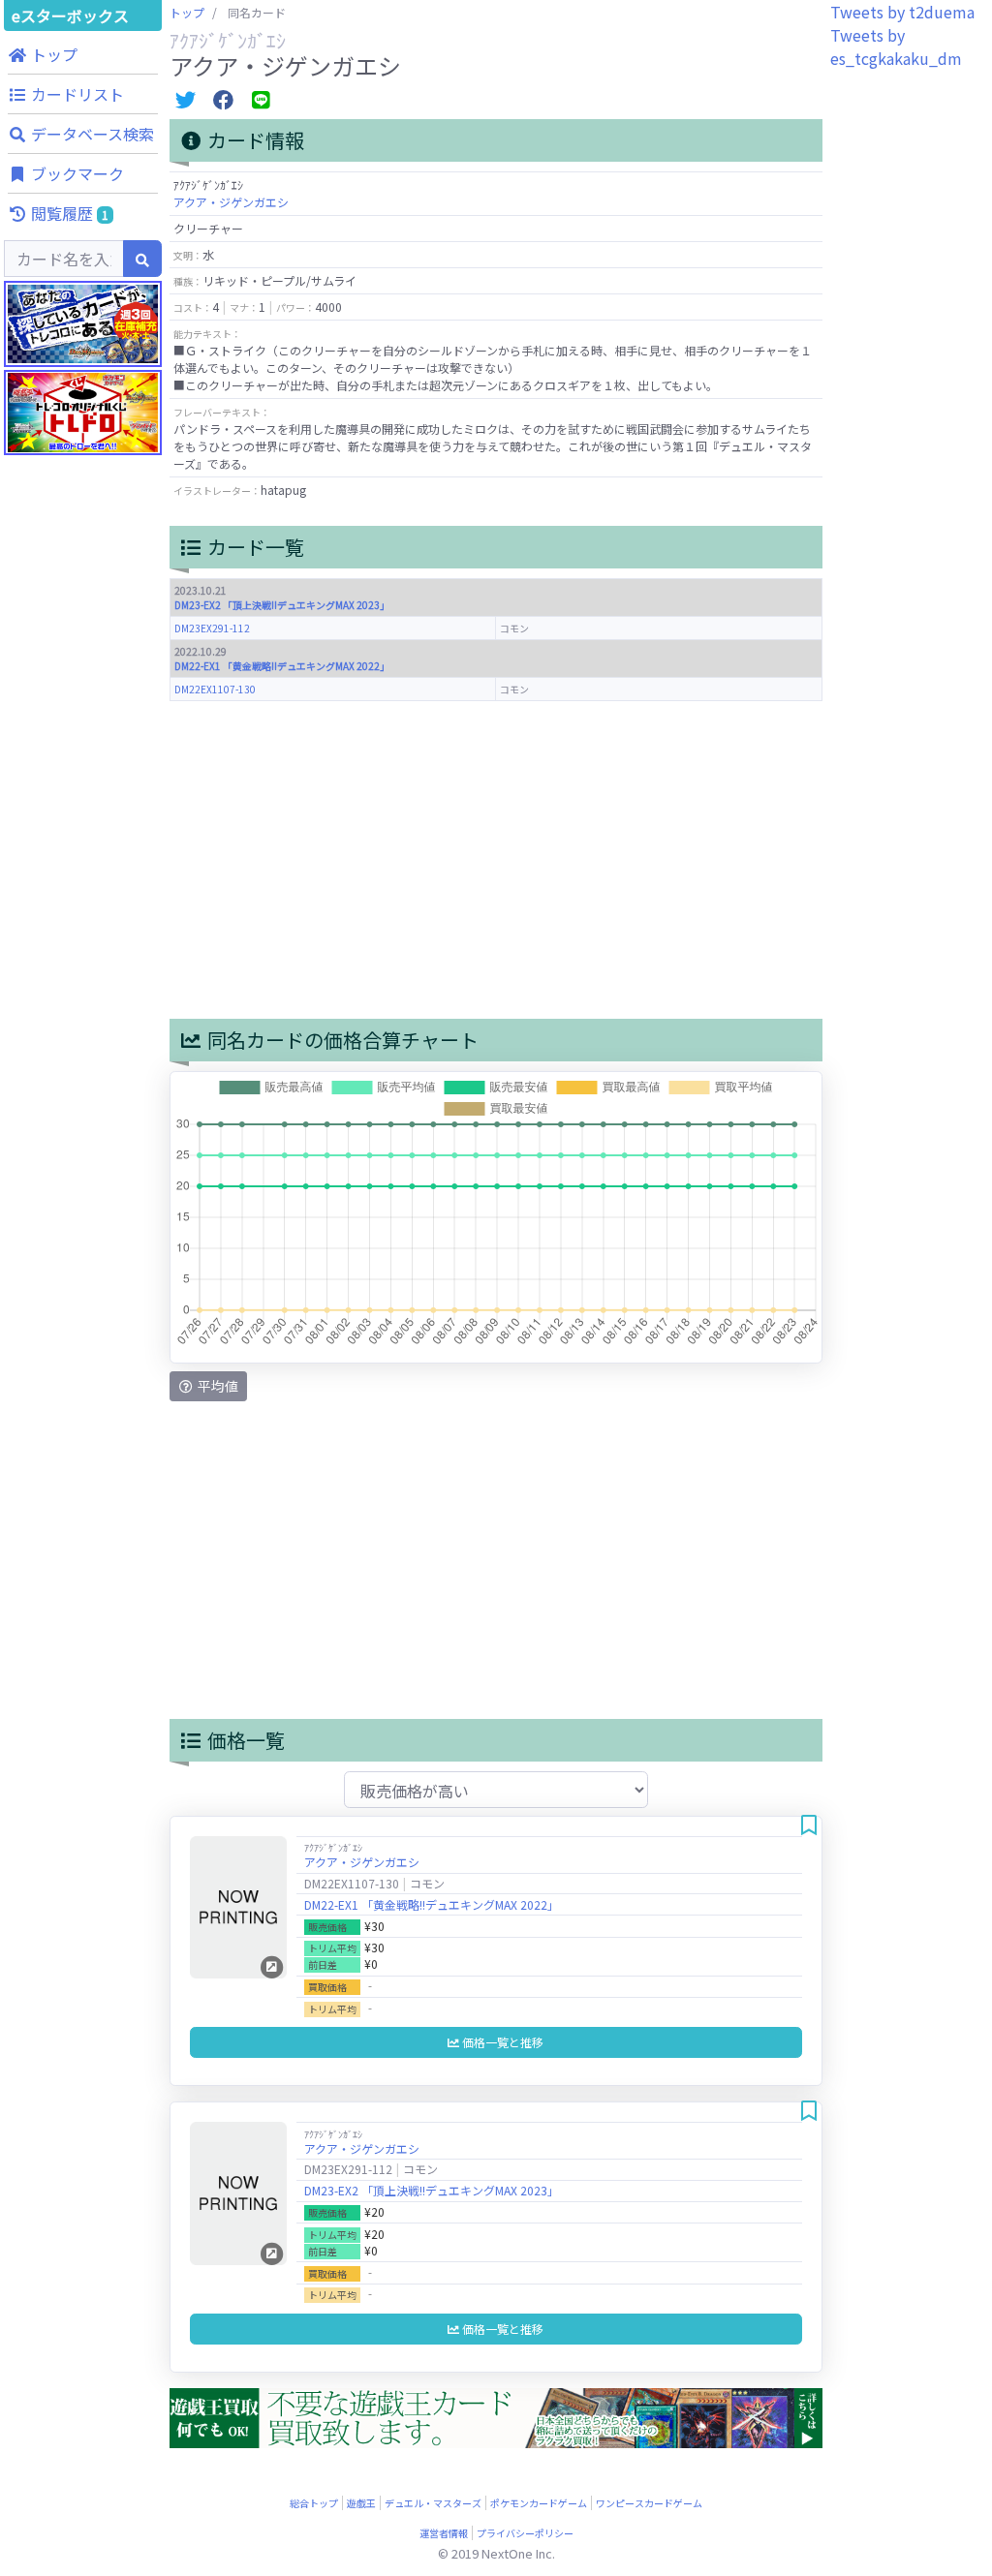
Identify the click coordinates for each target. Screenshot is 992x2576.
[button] (83, 54)
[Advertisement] (83, 920)
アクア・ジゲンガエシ (231, 202)
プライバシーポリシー (525, 2533)
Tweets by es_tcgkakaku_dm (896, 46)
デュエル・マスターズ (433, 2503)
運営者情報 (444, 2533)
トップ (187, 12)
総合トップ (314, 2503)
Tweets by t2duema (902, 12)
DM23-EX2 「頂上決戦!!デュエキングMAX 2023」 (282, 605)
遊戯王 (361, 2503)
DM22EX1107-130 (215, 689)
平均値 (217, 1386)
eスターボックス (70, 15)
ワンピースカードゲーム (649, 2503)
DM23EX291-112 (212, 628)
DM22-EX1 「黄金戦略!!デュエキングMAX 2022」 (282, 666)
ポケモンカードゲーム (539, 2503)
